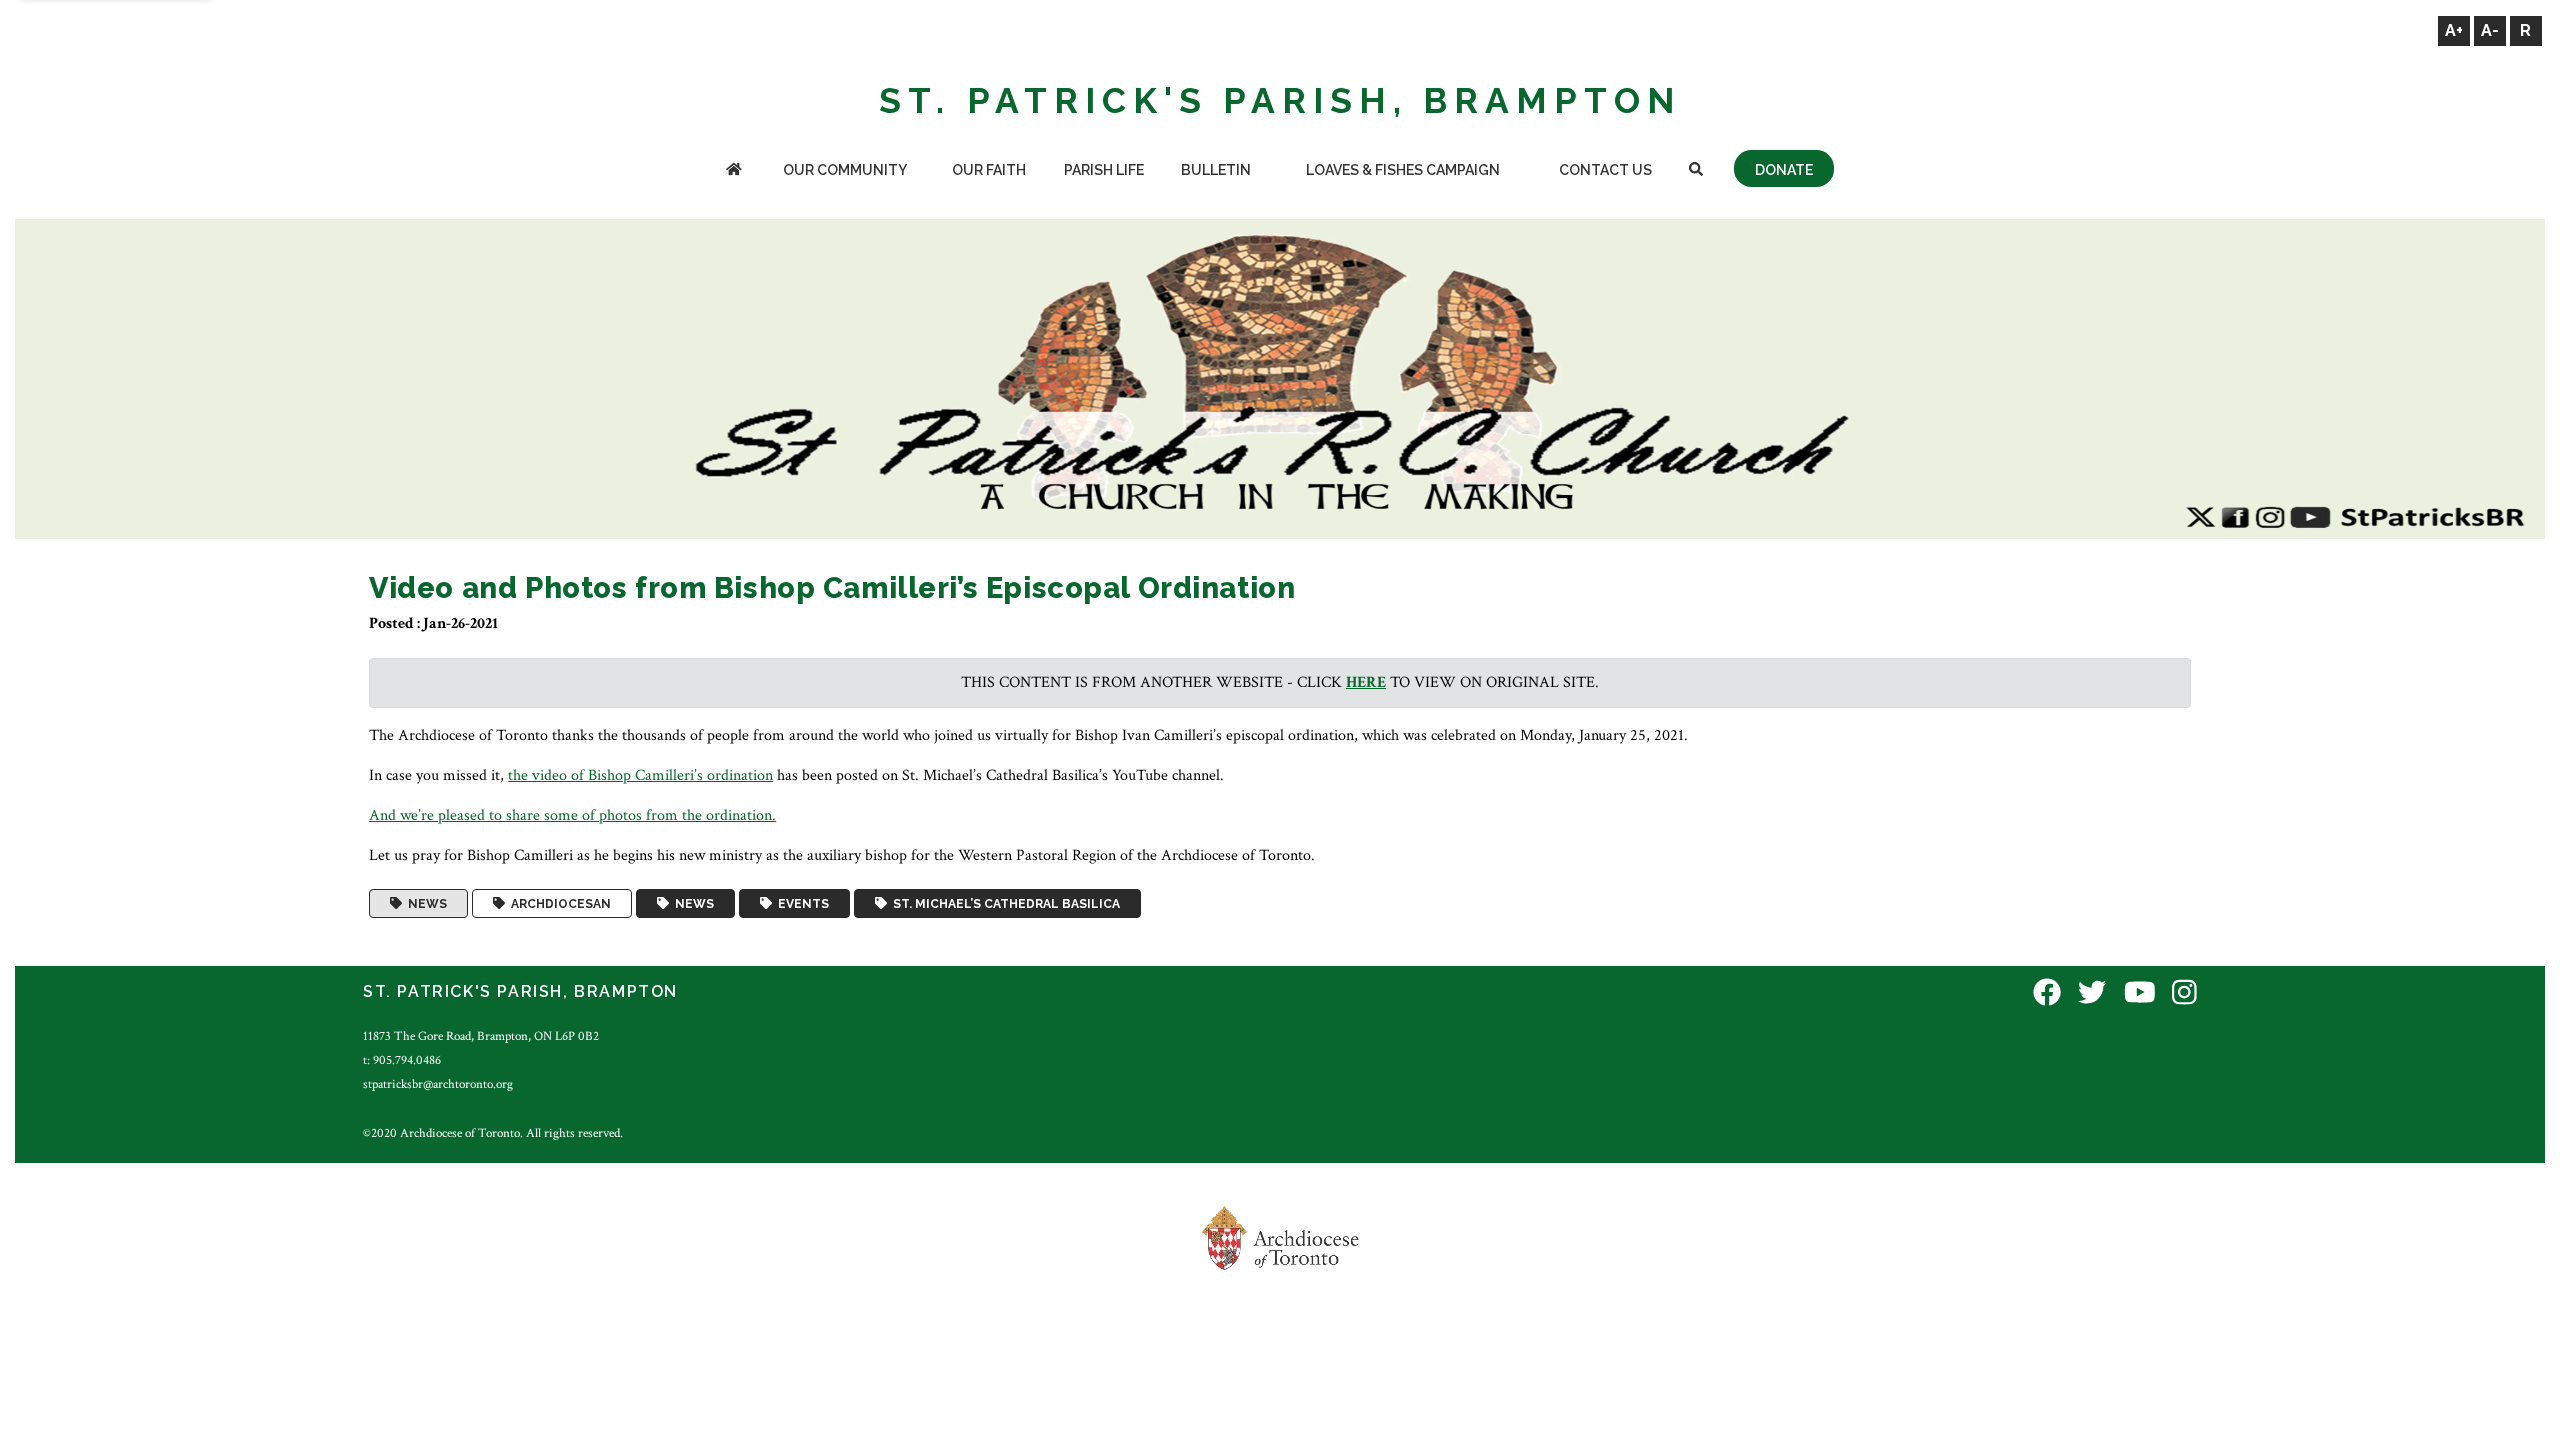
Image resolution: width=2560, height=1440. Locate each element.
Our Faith (989, 170)
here (1366, 682)
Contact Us (1605, 170)
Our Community (845, 170)
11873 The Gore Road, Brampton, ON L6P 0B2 (481, 1036)
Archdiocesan (558, 904)
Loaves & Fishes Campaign (1403, 170)
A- (2490, 30)
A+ (2454, 30)
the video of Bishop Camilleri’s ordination (640, 775)
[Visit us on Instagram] (2184, 994)
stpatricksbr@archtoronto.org (438, 1084)
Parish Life (1104, 170)
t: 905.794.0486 (402, 1060)
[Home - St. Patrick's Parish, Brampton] (733, 171)
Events (800, 904)
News (424, 904)
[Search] (1695, 171)
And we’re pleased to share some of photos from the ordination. (572, 815)
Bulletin (1216, 170)
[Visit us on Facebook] (2047, 994)
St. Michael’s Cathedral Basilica (1003, 904)
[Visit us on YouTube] (2140, 994)
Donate (1784, 170)
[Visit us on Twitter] (2092, 994)
